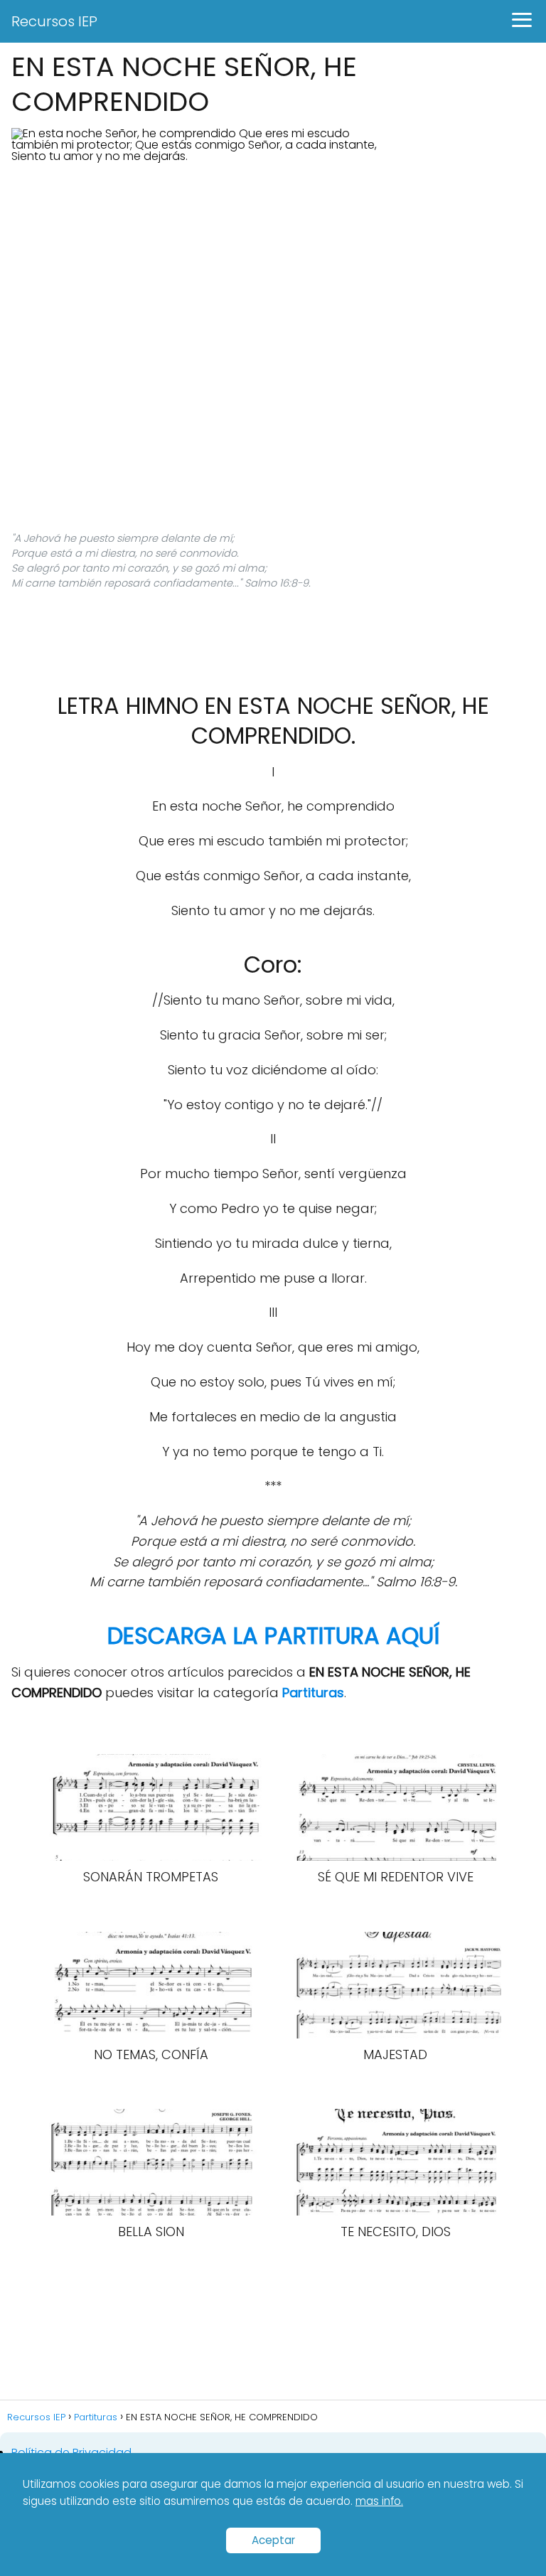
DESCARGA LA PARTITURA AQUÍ (273, 1636)
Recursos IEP (54, 21)
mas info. (379, 2501)
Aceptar (273, 2540)
